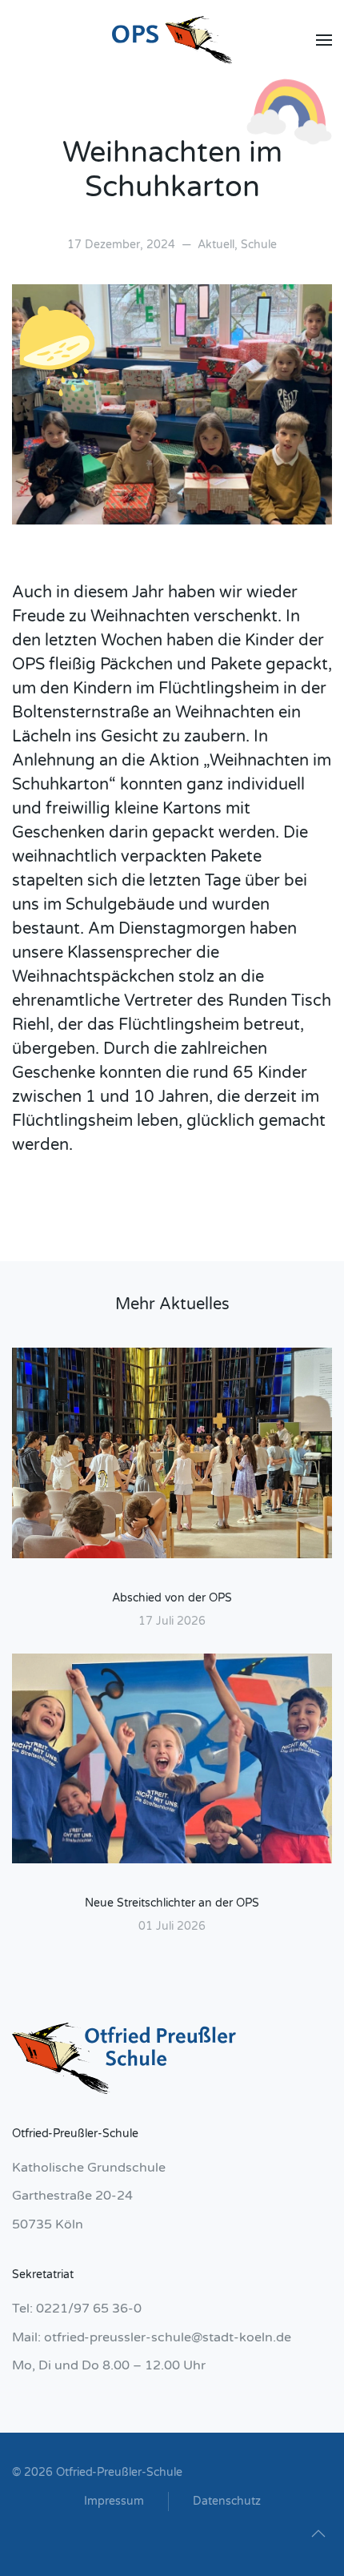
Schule (259, 245)
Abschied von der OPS (172, 1598)
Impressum (114, 2501)
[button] (324, 40)
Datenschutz (227, 2501)
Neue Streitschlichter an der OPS (172, 1903)
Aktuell (216, 245)
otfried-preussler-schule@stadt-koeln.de (168, 2337)
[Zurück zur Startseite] (172, 40)
